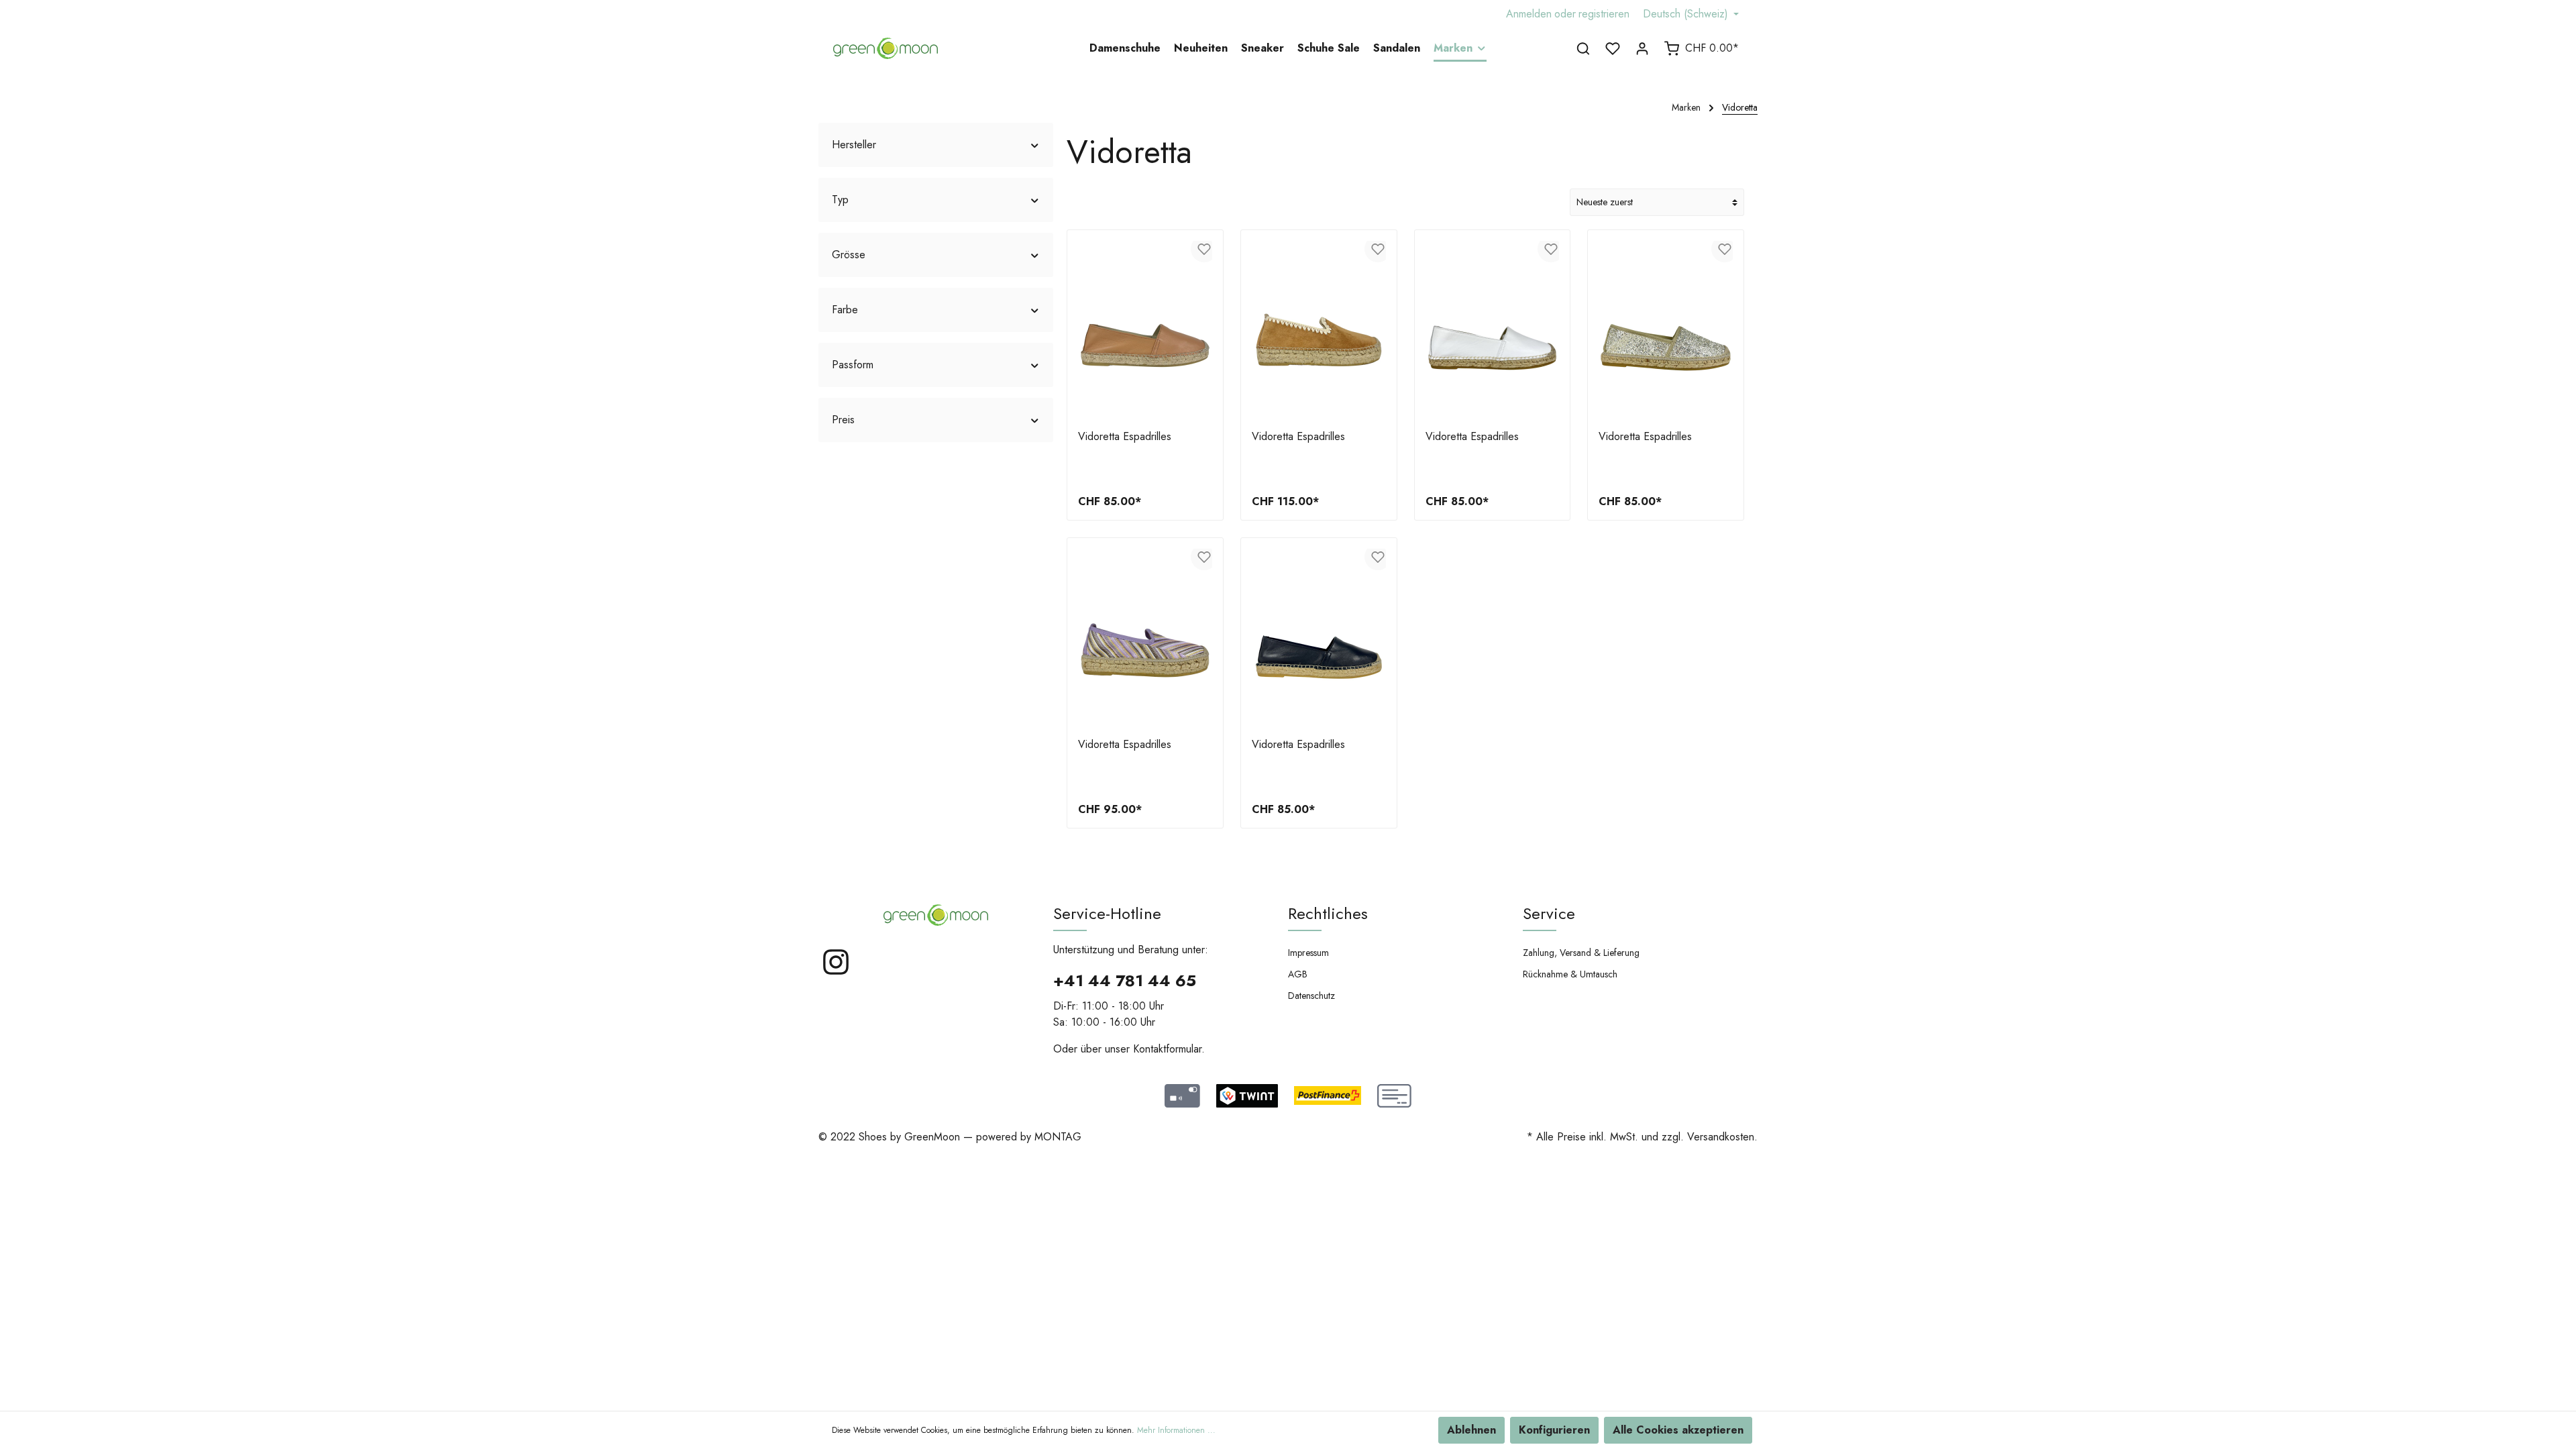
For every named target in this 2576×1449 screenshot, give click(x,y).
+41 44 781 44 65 (1125, 980)
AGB (1298, 974)
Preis (843, 420)
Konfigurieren (1554, 1430)
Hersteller (854, 145)
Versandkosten (1721, 1137)
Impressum (1308, 953)
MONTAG (1058, 1137)
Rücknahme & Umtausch (1570, 974)
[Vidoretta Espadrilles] (1145, 330)
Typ (840, 200)
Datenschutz (1311, 996)
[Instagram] (836, 973)
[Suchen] (1583, 48)
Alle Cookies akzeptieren (1678, 1430)
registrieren (1604, 14)
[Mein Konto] (1642, 48)
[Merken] (1204, 249)
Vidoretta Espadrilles (1125, 437)
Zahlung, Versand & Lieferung (1581, 953)
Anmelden (1529, 14)
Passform (853, 365)
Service (1549, 913)
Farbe (845, 310)
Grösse (849, 255)
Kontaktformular (1167, 1049)
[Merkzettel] (1613, 48)
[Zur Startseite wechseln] (885, 48)
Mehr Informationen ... (1176, 1430)
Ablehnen (1471, 1430)
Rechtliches (1328, 913)
